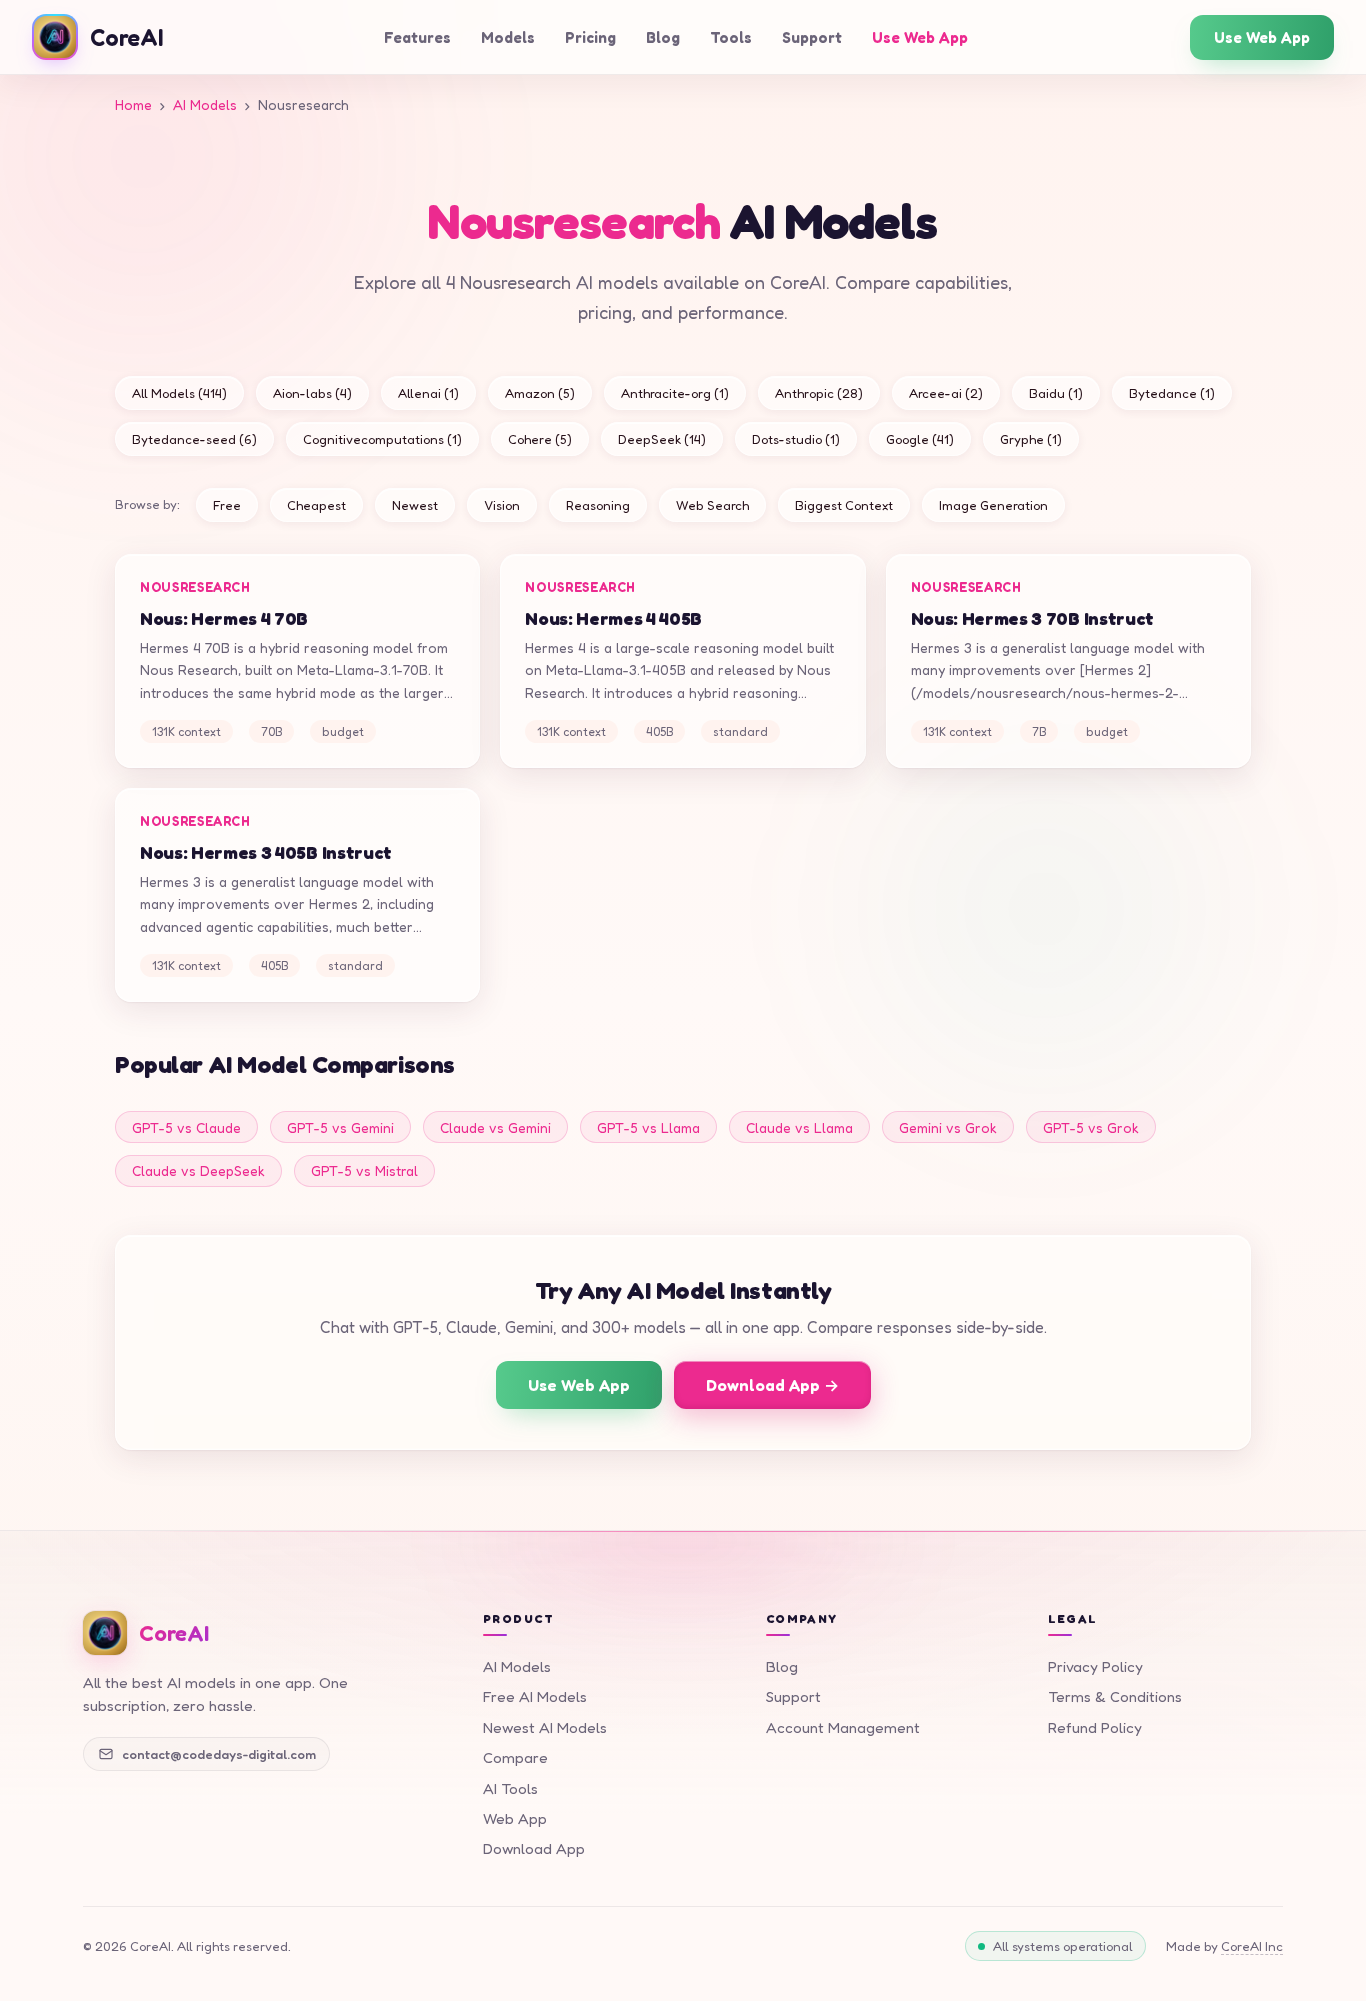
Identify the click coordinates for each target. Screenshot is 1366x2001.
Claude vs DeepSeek (198, 1170)
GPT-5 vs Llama (648, 1127)
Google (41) (920, 439)
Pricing (590, 37)
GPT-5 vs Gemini (340, 1127)
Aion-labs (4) (312, 393)
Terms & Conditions (1115, 1696)
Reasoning (598, 505)
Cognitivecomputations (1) (382, 439)
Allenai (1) (428, 393)
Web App (515, 1818)
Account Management (843, 1727)
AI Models (205, 104)
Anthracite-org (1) (675, 393)
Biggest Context (844, 505)
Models (508, 37)
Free (227, 505)
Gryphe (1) (1031, 439)
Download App (534, 1848)
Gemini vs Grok (948, 1127)
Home (133, 104)
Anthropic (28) (819, 393)
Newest (415, 505)
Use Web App (920, 37)
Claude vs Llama (799, 1127)
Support (812, 37)
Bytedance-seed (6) (194, 439)
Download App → (772, 1385)
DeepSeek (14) (662, 439)
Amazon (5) (540, 393)
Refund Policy (1095, 1727)
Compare (515, 1757)
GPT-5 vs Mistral (364, 1170)
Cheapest (316, 505)
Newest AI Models (545, 1727)
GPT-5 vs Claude (186, 1127)
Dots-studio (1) (796, 439)
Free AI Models (535, 1696)
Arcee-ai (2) (946, 393)
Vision (502, 505)
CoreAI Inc (1252, 1946)
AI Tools (510, 1788)
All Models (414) (179, 393)
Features (417, 37)
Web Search (712, 505)
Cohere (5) (540, 439)
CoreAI (126, 37)
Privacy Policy (1095, 1666)
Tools (731, 37)
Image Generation (993, 505)
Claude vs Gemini (495, 1127)
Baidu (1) (1056, 393)
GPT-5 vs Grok (1091, 1127)
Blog (663, 37)
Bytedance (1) (1172, 393)
